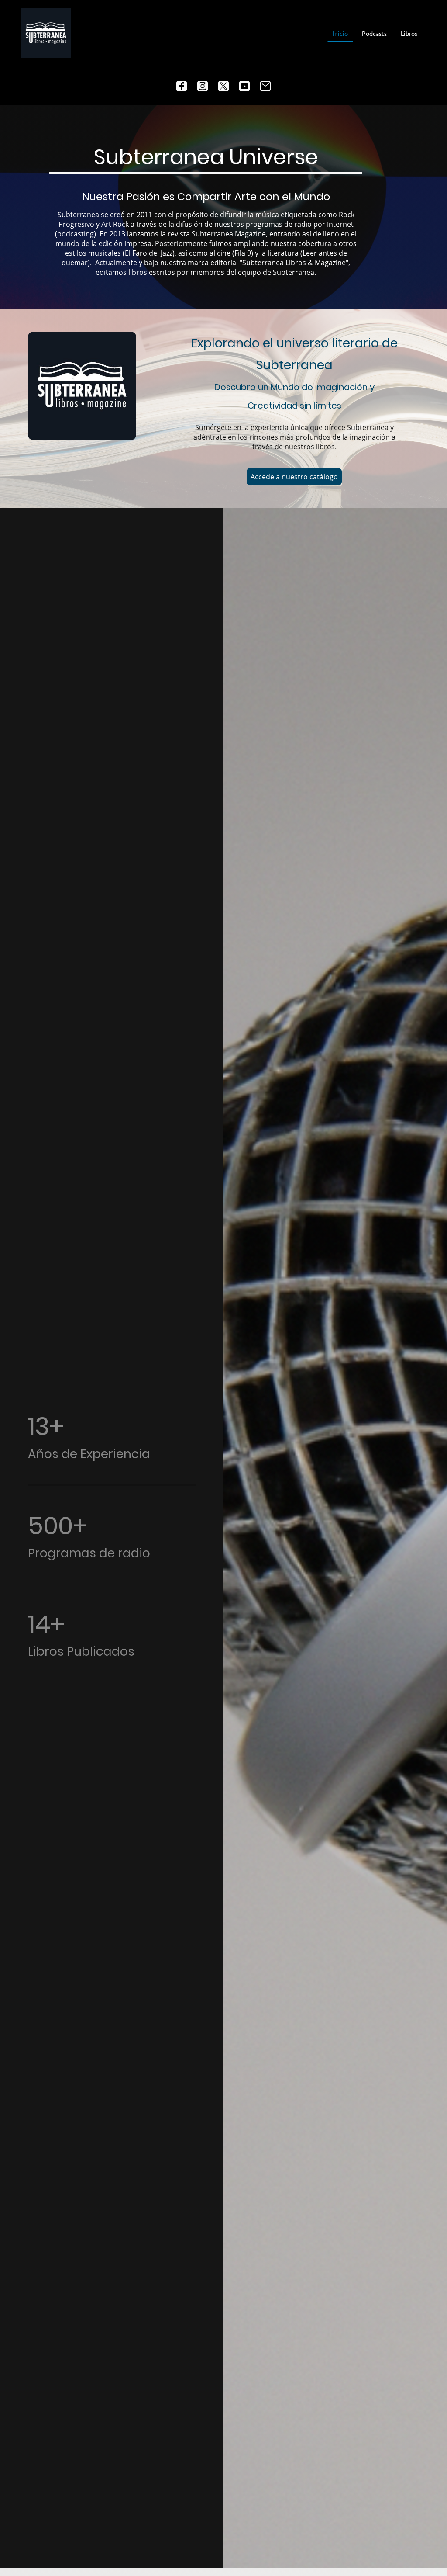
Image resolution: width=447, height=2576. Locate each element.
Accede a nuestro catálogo (294, 477)
